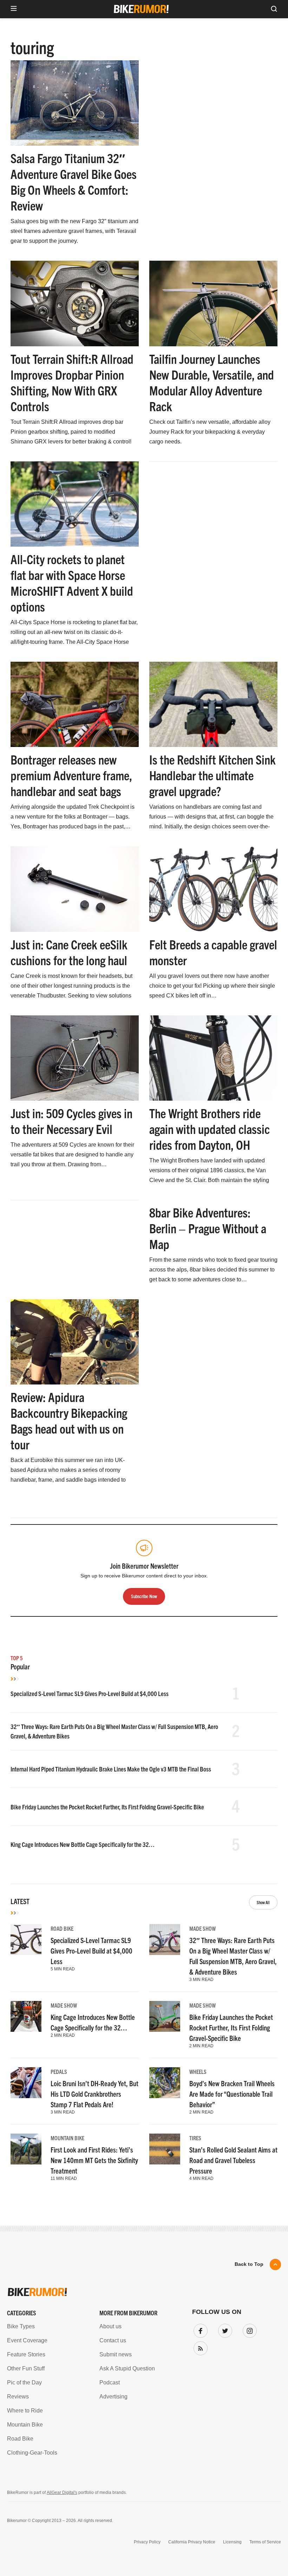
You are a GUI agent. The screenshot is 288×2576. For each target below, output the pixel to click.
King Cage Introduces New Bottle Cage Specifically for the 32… (83, 1844)
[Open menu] (14, 9)
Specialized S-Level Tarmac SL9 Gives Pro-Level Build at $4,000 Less (90, 1693)
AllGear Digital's (62, 2492)
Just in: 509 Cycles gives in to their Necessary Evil (71, 1121)
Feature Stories (26, 2354)
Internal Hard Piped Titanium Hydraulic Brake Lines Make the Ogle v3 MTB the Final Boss (111, 1769)
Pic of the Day (24, 2383)
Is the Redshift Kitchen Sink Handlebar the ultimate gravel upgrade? (212, 775)
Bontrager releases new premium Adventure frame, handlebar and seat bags (71, 775)
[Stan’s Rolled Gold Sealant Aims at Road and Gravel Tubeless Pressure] (165, 2149)
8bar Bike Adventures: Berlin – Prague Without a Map (208, 1228)
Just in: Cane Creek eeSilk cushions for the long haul (69, 952)
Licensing (232, 2542)
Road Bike (62, 1928)
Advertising (113, 2397)
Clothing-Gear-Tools (32, 2453)
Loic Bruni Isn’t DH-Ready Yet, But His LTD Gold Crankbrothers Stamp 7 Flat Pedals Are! (94, 2094)
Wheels (198, 2071)
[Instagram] (248, 2329)
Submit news (116, 2354)
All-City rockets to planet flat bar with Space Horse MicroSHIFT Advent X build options (72, 582)
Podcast (110, 2383)
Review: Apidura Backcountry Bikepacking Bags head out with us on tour (69, 1420)
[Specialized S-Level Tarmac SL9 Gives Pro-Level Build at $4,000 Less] (26, 1940)
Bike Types (21, 2326)
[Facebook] (199, 2329)
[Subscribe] (199, 2347)
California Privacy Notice (192, 2542)
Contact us (113, 2340)
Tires (195, 2138)
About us (110, 2326)
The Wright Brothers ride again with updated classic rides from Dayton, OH (210, 1129)
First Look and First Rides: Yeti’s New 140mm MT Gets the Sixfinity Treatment (94, 2160)
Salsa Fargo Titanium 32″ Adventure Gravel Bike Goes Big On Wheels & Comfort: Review (74, 181)
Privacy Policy (147, 2542)
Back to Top (249, 2264)
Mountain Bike (67, 2138)
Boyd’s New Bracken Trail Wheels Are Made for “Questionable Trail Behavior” (232, 2094)
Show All (263, 1902)
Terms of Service (265, 2542)
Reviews (18, 2397)
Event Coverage (27, 2340)
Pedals (59, 2071)
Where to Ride (25, 2411)
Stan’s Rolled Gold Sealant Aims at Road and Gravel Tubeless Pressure (233, 2160)
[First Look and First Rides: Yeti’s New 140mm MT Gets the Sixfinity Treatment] (26, 2149)
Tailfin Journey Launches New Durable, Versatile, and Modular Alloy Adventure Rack (212, 382)
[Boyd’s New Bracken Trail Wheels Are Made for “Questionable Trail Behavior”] (165, 2083)
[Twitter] (224, 2329)
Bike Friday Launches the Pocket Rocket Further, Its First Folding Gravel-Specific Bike (107, 1807)
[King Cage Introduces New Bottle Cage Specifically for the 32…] (26, 2016)
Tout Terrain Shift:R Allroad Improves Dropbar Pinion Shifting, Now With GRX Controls (72, 382)
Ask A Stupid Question (127, 2368)
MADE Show (202, 1928)
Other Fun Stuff (26, 2368)
